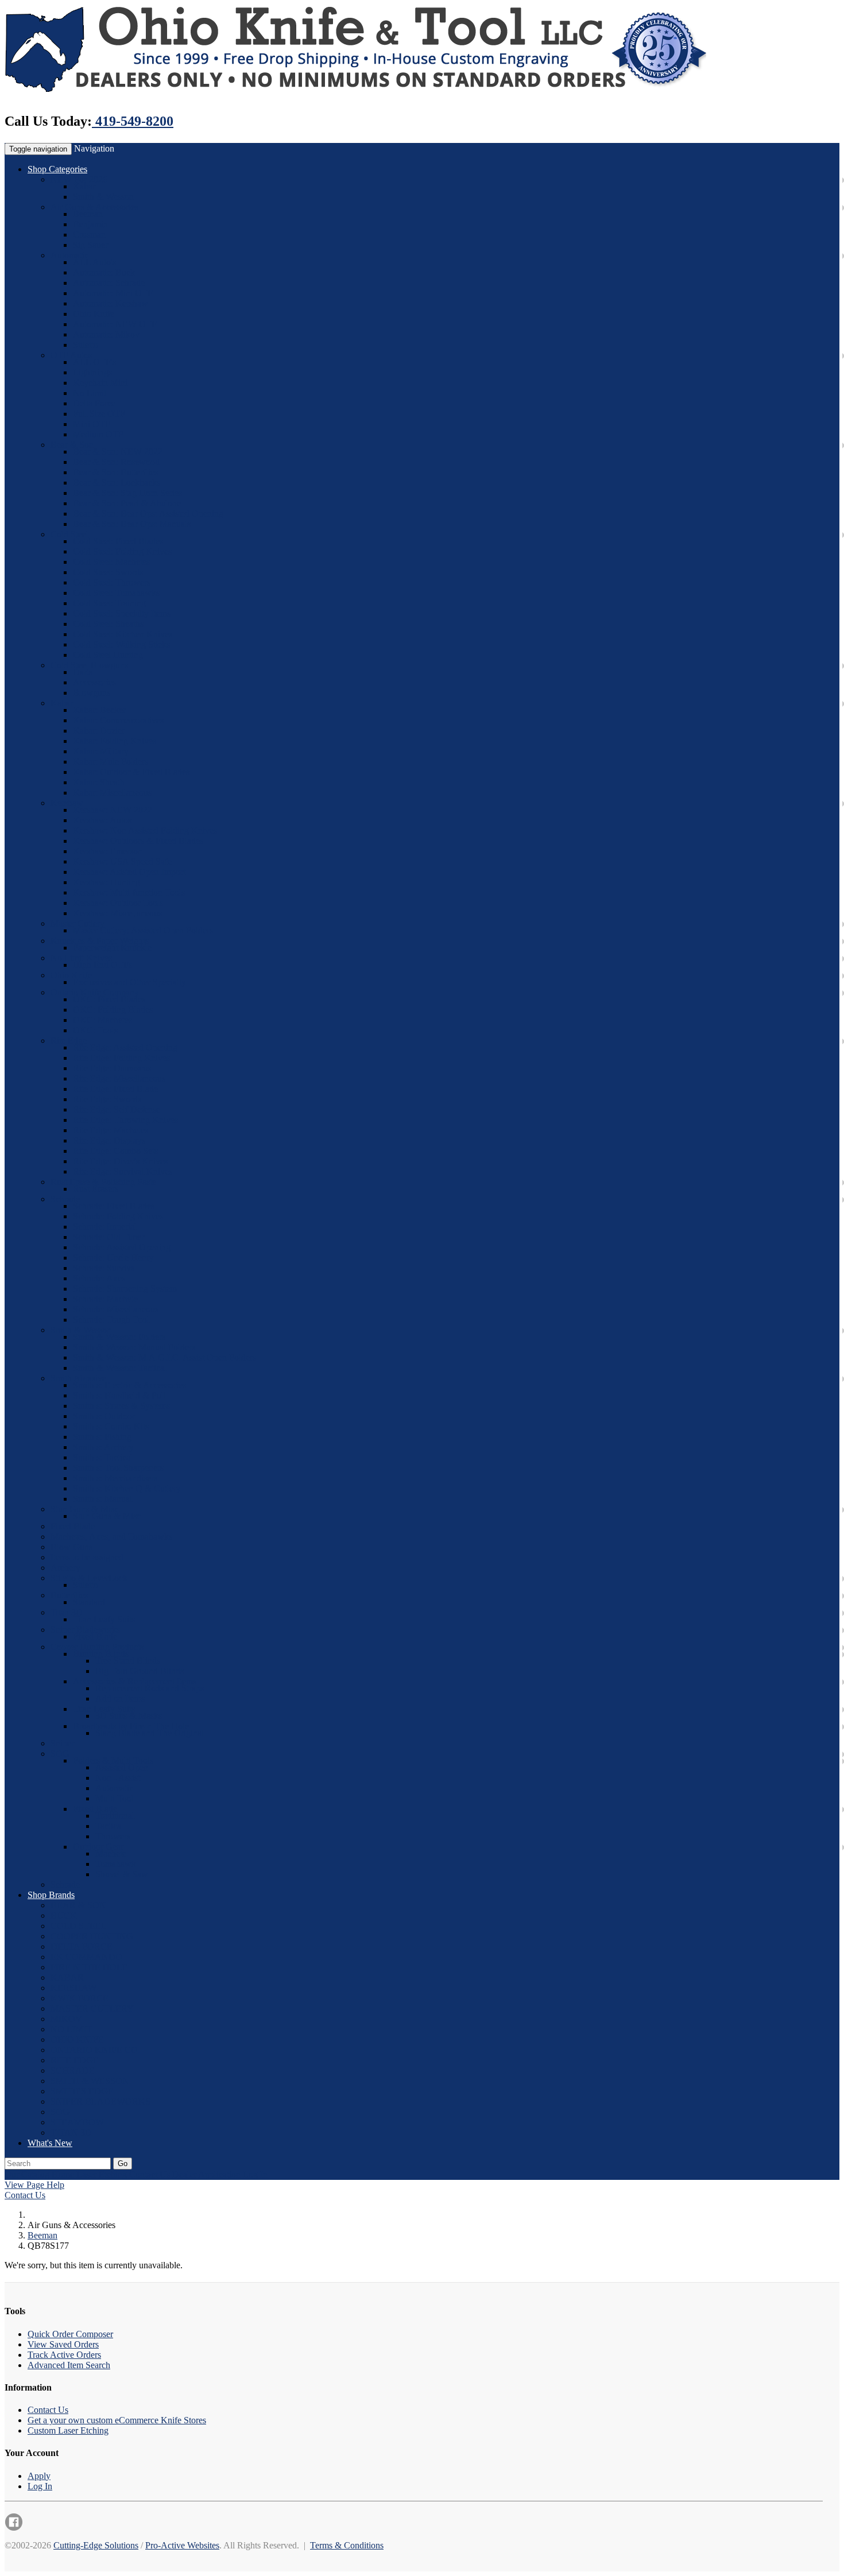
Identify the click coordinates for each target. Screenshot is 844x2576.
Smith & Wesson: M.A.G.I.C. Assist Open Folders (164, 1357)
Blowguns (92, 693)
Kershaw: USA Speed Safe (122, 861)
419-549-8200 (133, 121)
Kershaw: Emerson (108, 851)
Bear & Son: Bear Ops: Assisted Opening (148, 514)
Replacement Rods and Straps (150, 1688)
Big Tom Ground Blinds (140, 1671)
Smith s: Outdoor (104, 1416)
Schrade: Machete (105, 1299)
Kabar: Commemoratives (118, 720)
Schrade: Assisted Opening (122, 1247)
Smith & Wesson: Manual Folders (134, 1347)
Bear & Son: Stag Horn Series (127, 493)
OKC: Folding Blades (113, 1010)
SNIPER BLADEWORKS (100, 2102)
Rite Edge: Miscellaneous (119, 1078)
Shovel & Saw (122, 1874)
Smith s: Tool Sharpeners (118, 1468)
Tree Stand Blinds (128, 1661)
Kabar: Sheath (99, 782)
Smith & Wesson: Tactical (120, 1368)
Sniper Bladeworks (85, 1630)
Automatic (69, 255)
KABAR (67, 1977)
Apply (39, 2476)
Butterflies (69, 1595)
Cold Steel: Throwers (112, 582)
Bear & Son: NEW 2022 (118, 452)
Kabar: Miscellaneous (112, 793)
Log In (40, 2486)
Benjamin (90, 224)
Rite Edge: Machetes (111, 1130)
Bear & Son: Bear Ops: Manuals (132, 524)
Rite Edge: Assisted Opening (125, 1047)
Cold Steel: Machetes (111, 562)
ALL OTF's (94, 362)
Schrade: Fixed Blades (114, 1206)
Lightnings (92, 372)
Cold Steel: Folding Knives (122, 551)
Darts (83, 672)
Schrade (65, 1199)
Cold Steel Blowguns (89, 665)
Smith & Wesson (103, 197)
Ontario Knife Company (95, 992)
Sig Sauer (90, 245)
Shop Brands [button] (51, 1895)
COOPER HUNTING (92, 1936)
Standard (89, 1602)
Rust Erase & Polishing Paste (103, 1182)
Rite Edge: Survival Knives (123, 1171)
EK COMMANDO (86, 1957)
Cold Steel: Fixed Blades (118, 541)
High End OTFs (102, 965)
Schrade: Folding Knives (118, 1216)
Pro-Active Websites (182, 2545)
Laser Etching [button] (102, 2174)
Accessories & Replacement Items (135, 1681)
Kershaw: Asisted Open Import (129, 872)
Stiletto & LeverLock (89, 1578)
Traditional (115, 1816)
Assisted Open (122, 1767)
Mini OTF (92, 424)
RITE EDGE (75, 2060)
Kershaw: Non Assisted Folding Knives (145, 830)
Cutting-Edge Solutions (96, 2545)
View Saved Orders (63, 2344)
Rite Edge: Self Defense (117, 1109)
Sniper (62, 1743)
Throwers (113, 1836)
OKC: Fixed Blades (109, 999)
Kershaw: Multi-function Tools (129, 892)
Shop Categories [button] (57, 169)
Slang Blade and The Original (150, 1733)
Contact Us (25, 2195)
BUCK (64, 1915)
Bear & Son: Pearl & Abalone (127, 503)
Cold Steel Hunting (108, 655)
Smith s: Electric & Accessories (129, 1385)
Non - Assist (118, 1778)
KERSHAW (73, 1988)
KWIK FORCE (80, 1998)
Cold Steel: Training (109, 603)
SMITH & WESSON (90, 2081)
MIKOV (66, 2019)
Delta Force (94, 403)
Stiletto (86, 345)
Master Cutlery (78, 923)
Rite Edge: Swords (107, 1099)
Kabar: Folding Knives (115, 741)
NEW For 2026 (79, 179)
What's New (50, 2143)
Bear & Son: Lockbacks (117, 483)
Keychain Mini (100, 383)
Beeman (88, 214)
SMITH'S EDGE (82, 2091)
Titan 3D (67, 1612)
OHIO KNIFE (77, 2040)
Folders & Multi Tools (113, 1760)
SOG (60, 1754)
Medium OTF (98, 434)
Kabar (84, 186)
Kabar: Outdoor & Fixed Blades (131, 772)
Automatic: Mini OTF (113, 293)
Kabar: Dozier (99, 731)
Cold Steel (69, 534)
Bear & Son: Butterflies (115, 472)
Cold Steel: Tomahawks (116, 593)
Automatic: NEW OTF (115, 324)
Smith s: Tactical (103, 1457)
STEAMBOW (77, 2122)
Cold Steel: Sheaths (108, 624)
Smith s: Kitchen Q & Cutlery (127, 1488)
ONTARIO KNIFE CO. (95, 2050)
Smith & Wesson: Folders (119, 1337)
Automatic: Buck (104, 272)
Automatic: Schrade (109, 283)
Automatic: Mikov (106, 334)
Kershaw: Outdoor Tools (118, 903)
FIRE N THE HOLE (89, 1967)
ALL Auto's (94, 262)
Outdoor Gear (98, 1847)
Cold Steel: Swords (108, 572)
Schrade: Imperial (105, 1227)
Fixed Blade (73, 1526)
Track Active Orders (64, 2355)
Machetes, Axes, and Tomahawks (111, 1537)
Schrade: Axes (99, 1278)
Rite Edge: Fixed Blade (115, 1089)
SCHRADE (73, 2071)
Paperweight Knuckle (112, 948)
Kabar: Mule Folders (111, 762)
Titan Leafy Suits (104, 1619)
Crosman (89, 235)
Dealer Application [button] (206, 2174)
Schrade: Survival (105, 1268)
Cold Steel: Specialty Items (122, 613)
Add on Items (120, 1698)
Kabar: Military (101, 751)
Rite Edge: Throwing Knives (125, 1120)
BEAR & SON (78, 1905)
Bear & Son (72, 445)
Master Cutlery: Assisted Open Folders (143, 930)
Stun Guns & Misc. (86, 1509)
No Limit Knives (81, 958)
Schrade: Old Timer (109, 1237)
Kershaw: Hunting (107, 882)
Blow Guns (71, 1547)
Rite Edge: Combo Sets (115, 1151)
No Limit (90, 393)
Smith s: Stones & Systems (121, 1406)
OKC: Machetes (102, 1020)
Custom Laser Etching (68, 2430)
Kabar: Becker (99, 710)
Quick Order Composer (70, 2334)
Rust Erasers (96, 1189)
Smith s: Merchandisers (115, 1478)
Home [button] (63, 2174)
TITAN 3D (71, 2133)
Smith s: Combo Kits (111, 1426)
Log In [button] (255, 2174)
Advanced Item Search (69, 2365)
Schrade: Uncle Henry (113, 1258)
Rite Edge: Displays (109, 1140)
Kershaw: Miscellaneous (117, 913)
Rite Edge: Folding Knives (121, 1058)
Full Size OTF (99, 414)
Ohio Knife (94, 314)
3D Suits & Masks (129, 1716)
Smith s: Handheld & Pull (119, 1395)
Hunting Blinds (101, 1654)
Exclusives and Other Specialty (129, 982)
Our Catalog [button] (27, 2174)
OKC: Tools (95, 1030)
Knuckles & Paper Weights (100, 941)
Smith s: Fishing (102, 1437)
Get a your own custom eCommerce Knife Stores (117, 2420)
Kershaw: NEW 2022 (113, 810)
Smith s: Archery (103, 1447)
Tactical (109, 1826)
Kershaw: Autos (102, 820)
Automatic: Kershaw (111, 303)
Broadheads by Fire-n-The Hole (131, 1726)
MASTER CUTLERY (92, 2008)
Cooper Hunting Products (97, 1647)
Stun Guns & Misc (107, 1516)
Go (123, 2164)
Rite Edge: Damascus (112, 1068)
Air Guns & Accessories (94, 207)
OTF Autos (71, 355)
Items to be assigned (87, 1557)
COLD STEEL (79, 1926)
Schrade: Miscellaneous (116, 1309)
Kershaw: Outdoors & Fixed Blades (138, 841)
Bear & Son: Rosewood (116, 462)
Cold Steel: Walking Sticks (121, 644)
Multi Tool (115, 1798)
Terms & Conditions (347, 2545)
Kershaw (67, 803)
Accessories (94, 682)
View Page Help (34, 2185)
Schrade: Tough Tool (111, 1320)
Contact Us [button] (150, 2174)
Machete (111, 1853)
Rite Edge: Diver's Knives (120, 1161)
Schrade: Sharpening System (125, 1289)
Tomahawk (116, 1864)
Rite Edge (69, 1041)
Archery (65, 1568)
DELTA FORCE (82, 1946)
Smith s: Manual (102, 1499)
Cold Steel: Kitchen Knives (123, 634)
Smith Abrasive (78, 1378)
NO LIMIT (71, 2029)
